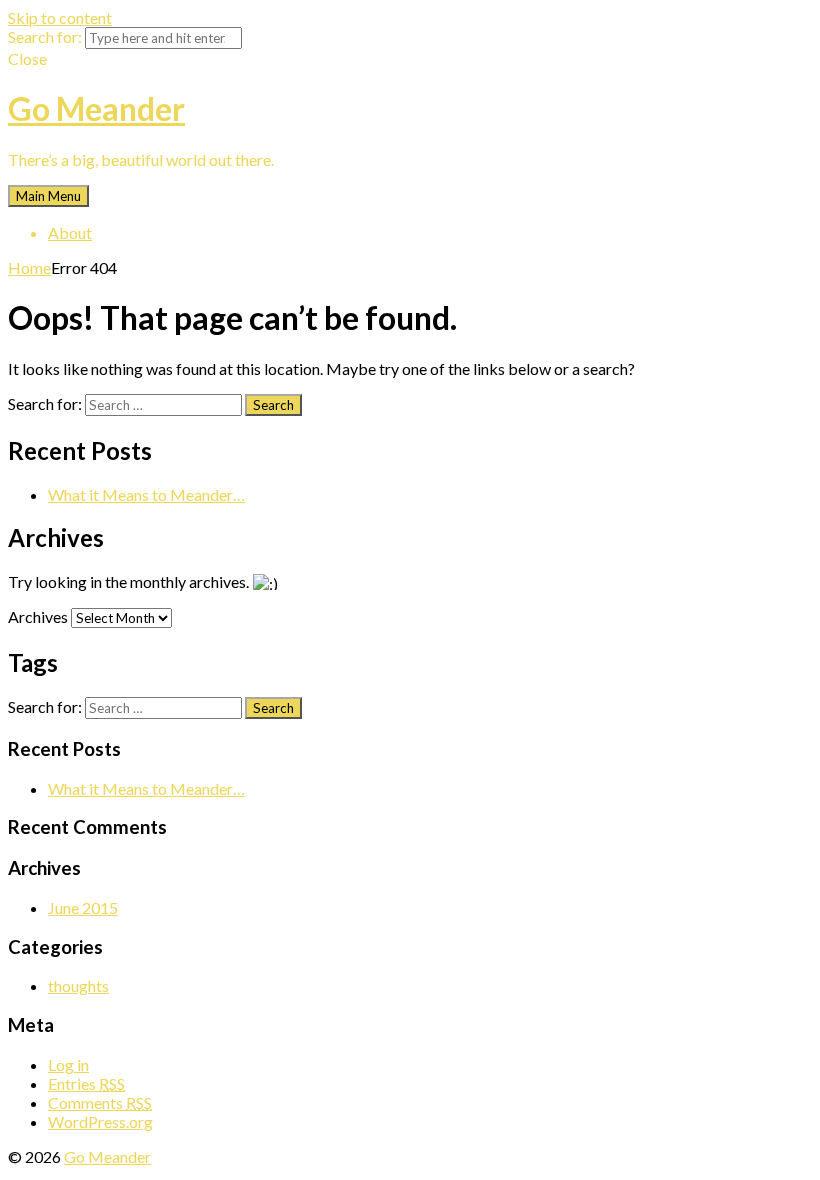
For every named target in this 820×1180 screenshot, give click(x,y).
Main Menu (48, 196)
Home (29, 267)
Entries (86, 1083)
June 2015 (83, 907)
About (70, 232)
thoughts (78, 985)
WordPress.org (100, 1121)
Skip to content (60, 17)
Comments (100, 1102)
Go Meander (96, 108)
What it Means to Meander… (146, 494)
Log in (68, 1064)
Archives (38, 616)
